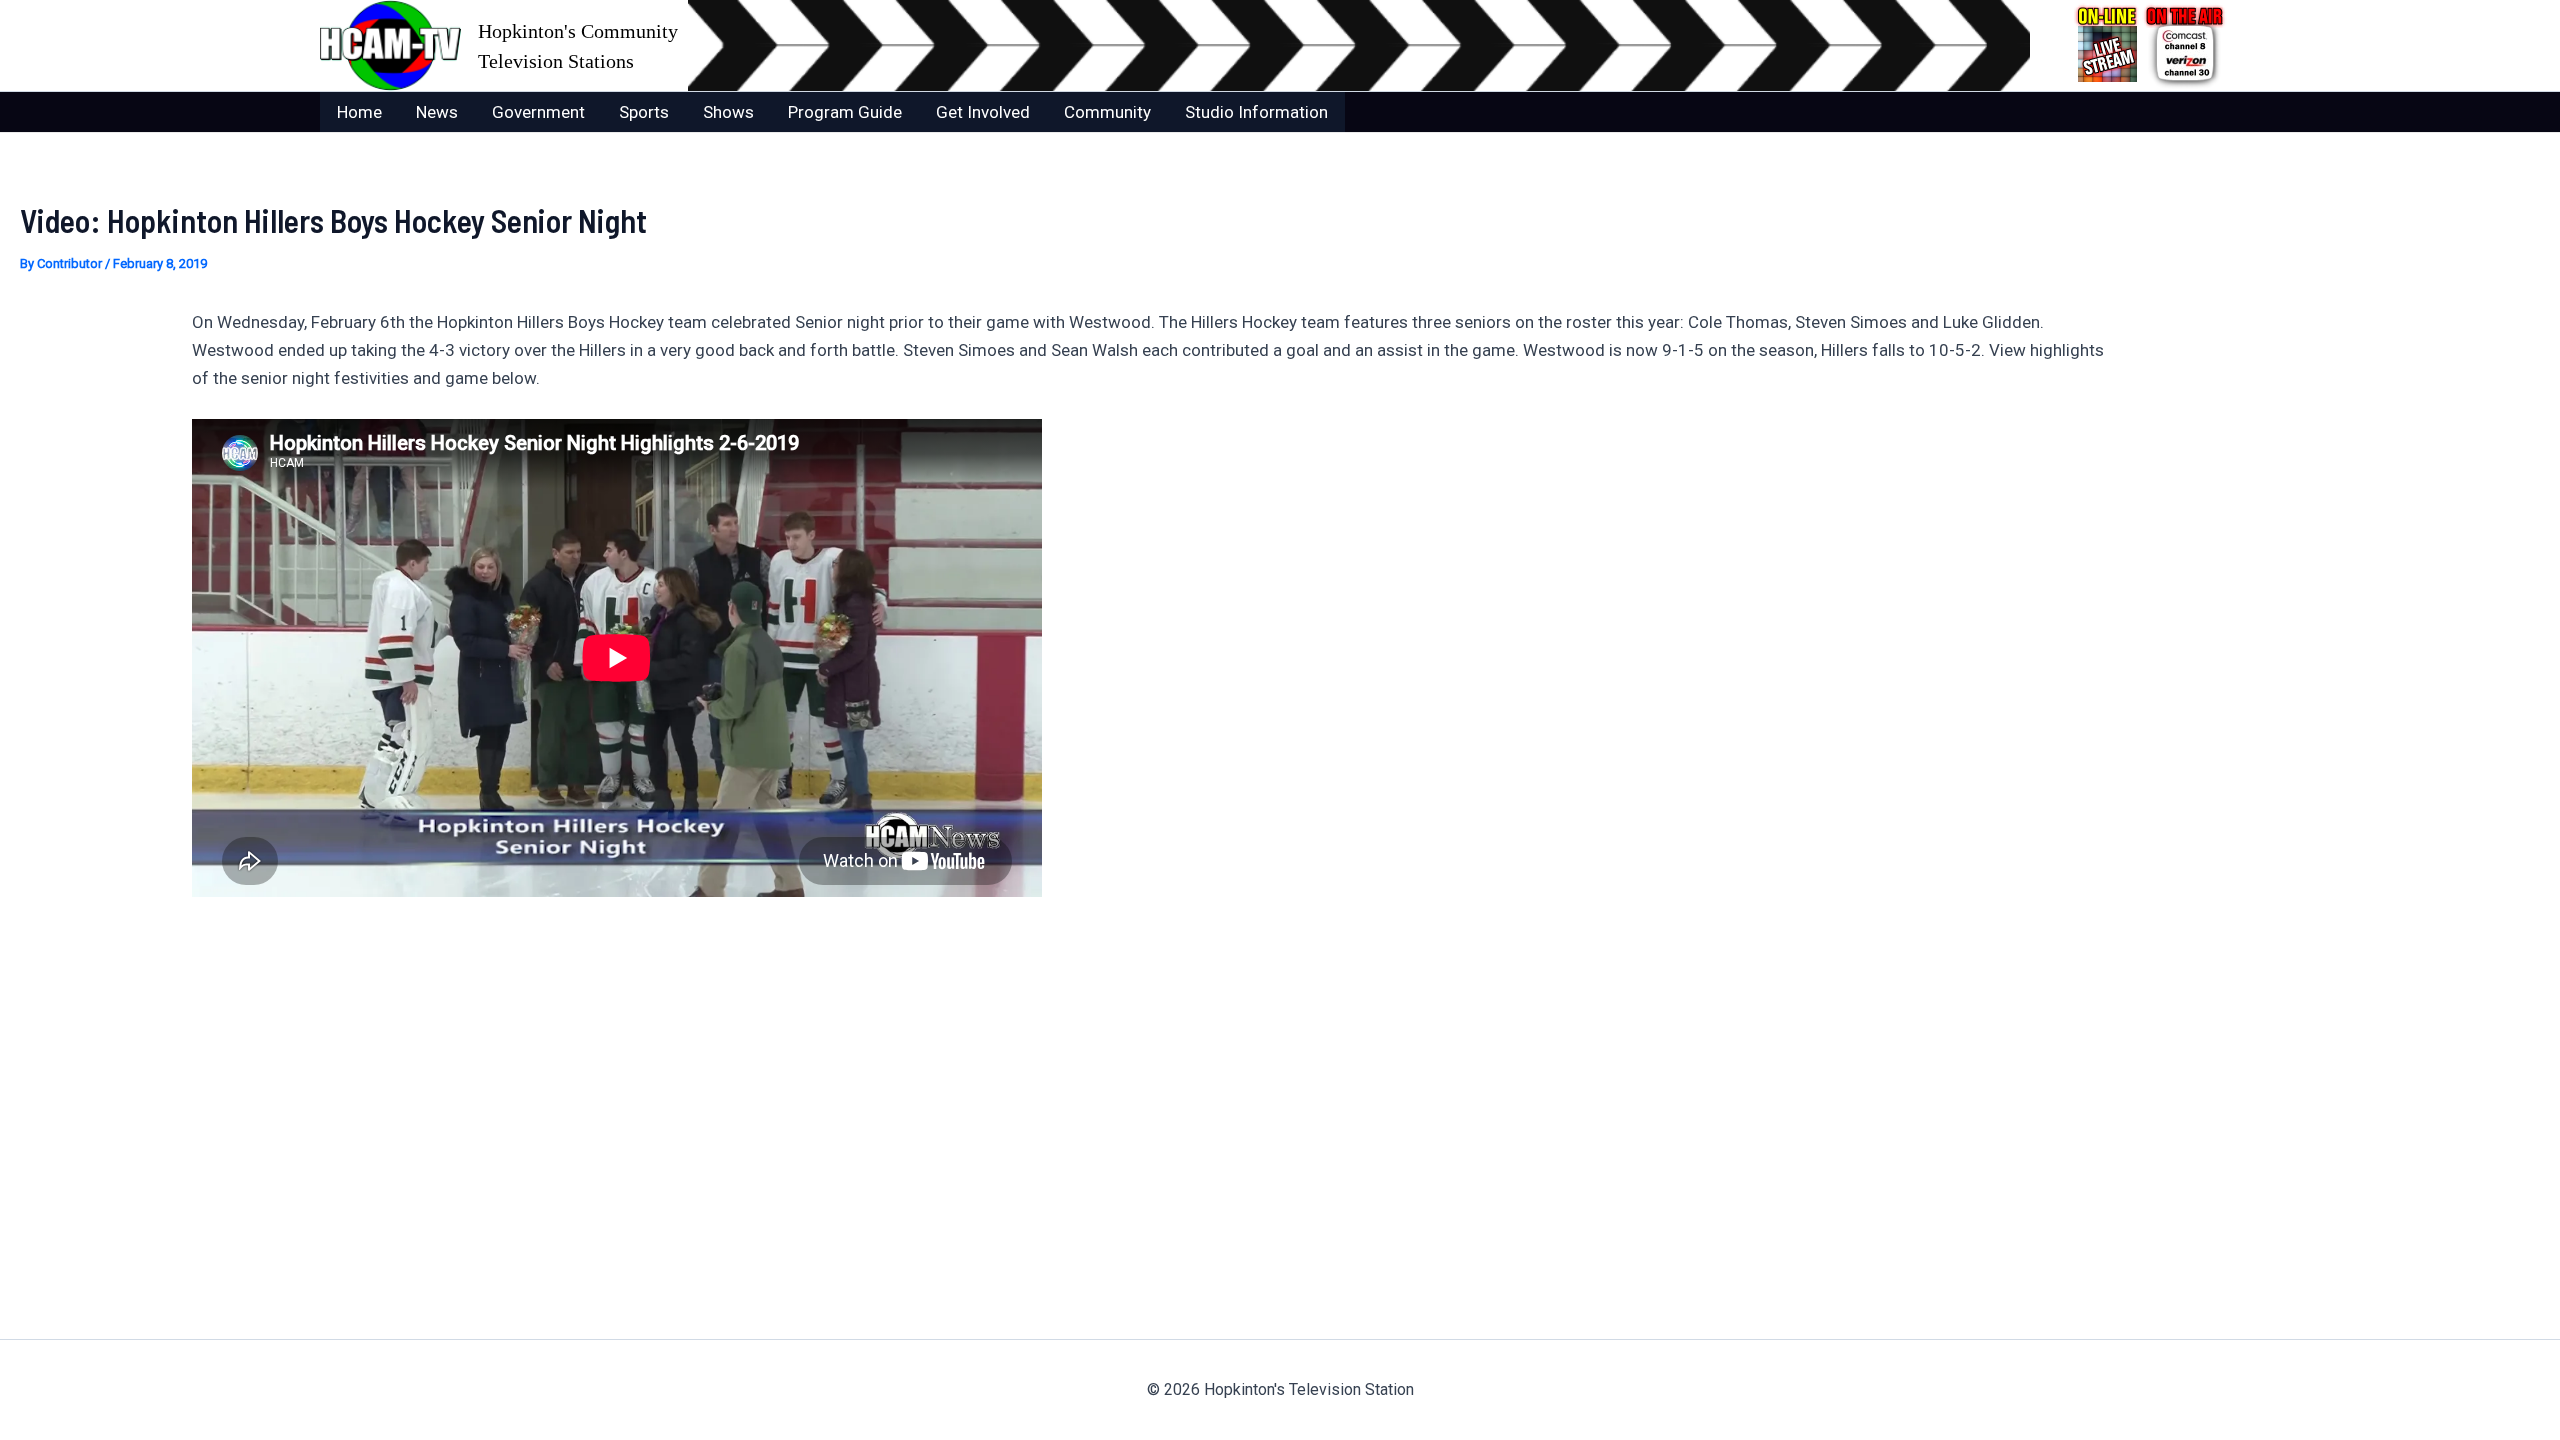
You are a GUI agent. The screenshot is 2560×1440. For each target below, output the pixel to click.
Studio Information (1256, 112)
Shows (728, 112)
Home (359, 112)
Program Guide (845, 112)
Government (538, 112)
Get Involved (983, 112)
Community (1107, 112)
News (437, 112)
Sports (644, 112)
